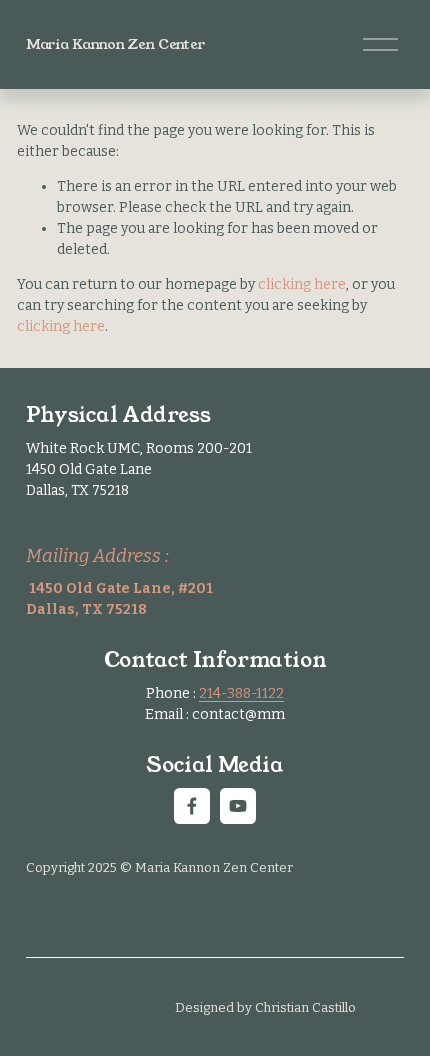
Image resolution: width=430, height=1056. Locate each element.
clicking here (302, 284)
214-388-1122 (241, 693)
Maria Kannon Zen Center (116, 44)
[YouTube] (238, 806)
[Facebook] (192, 806)
